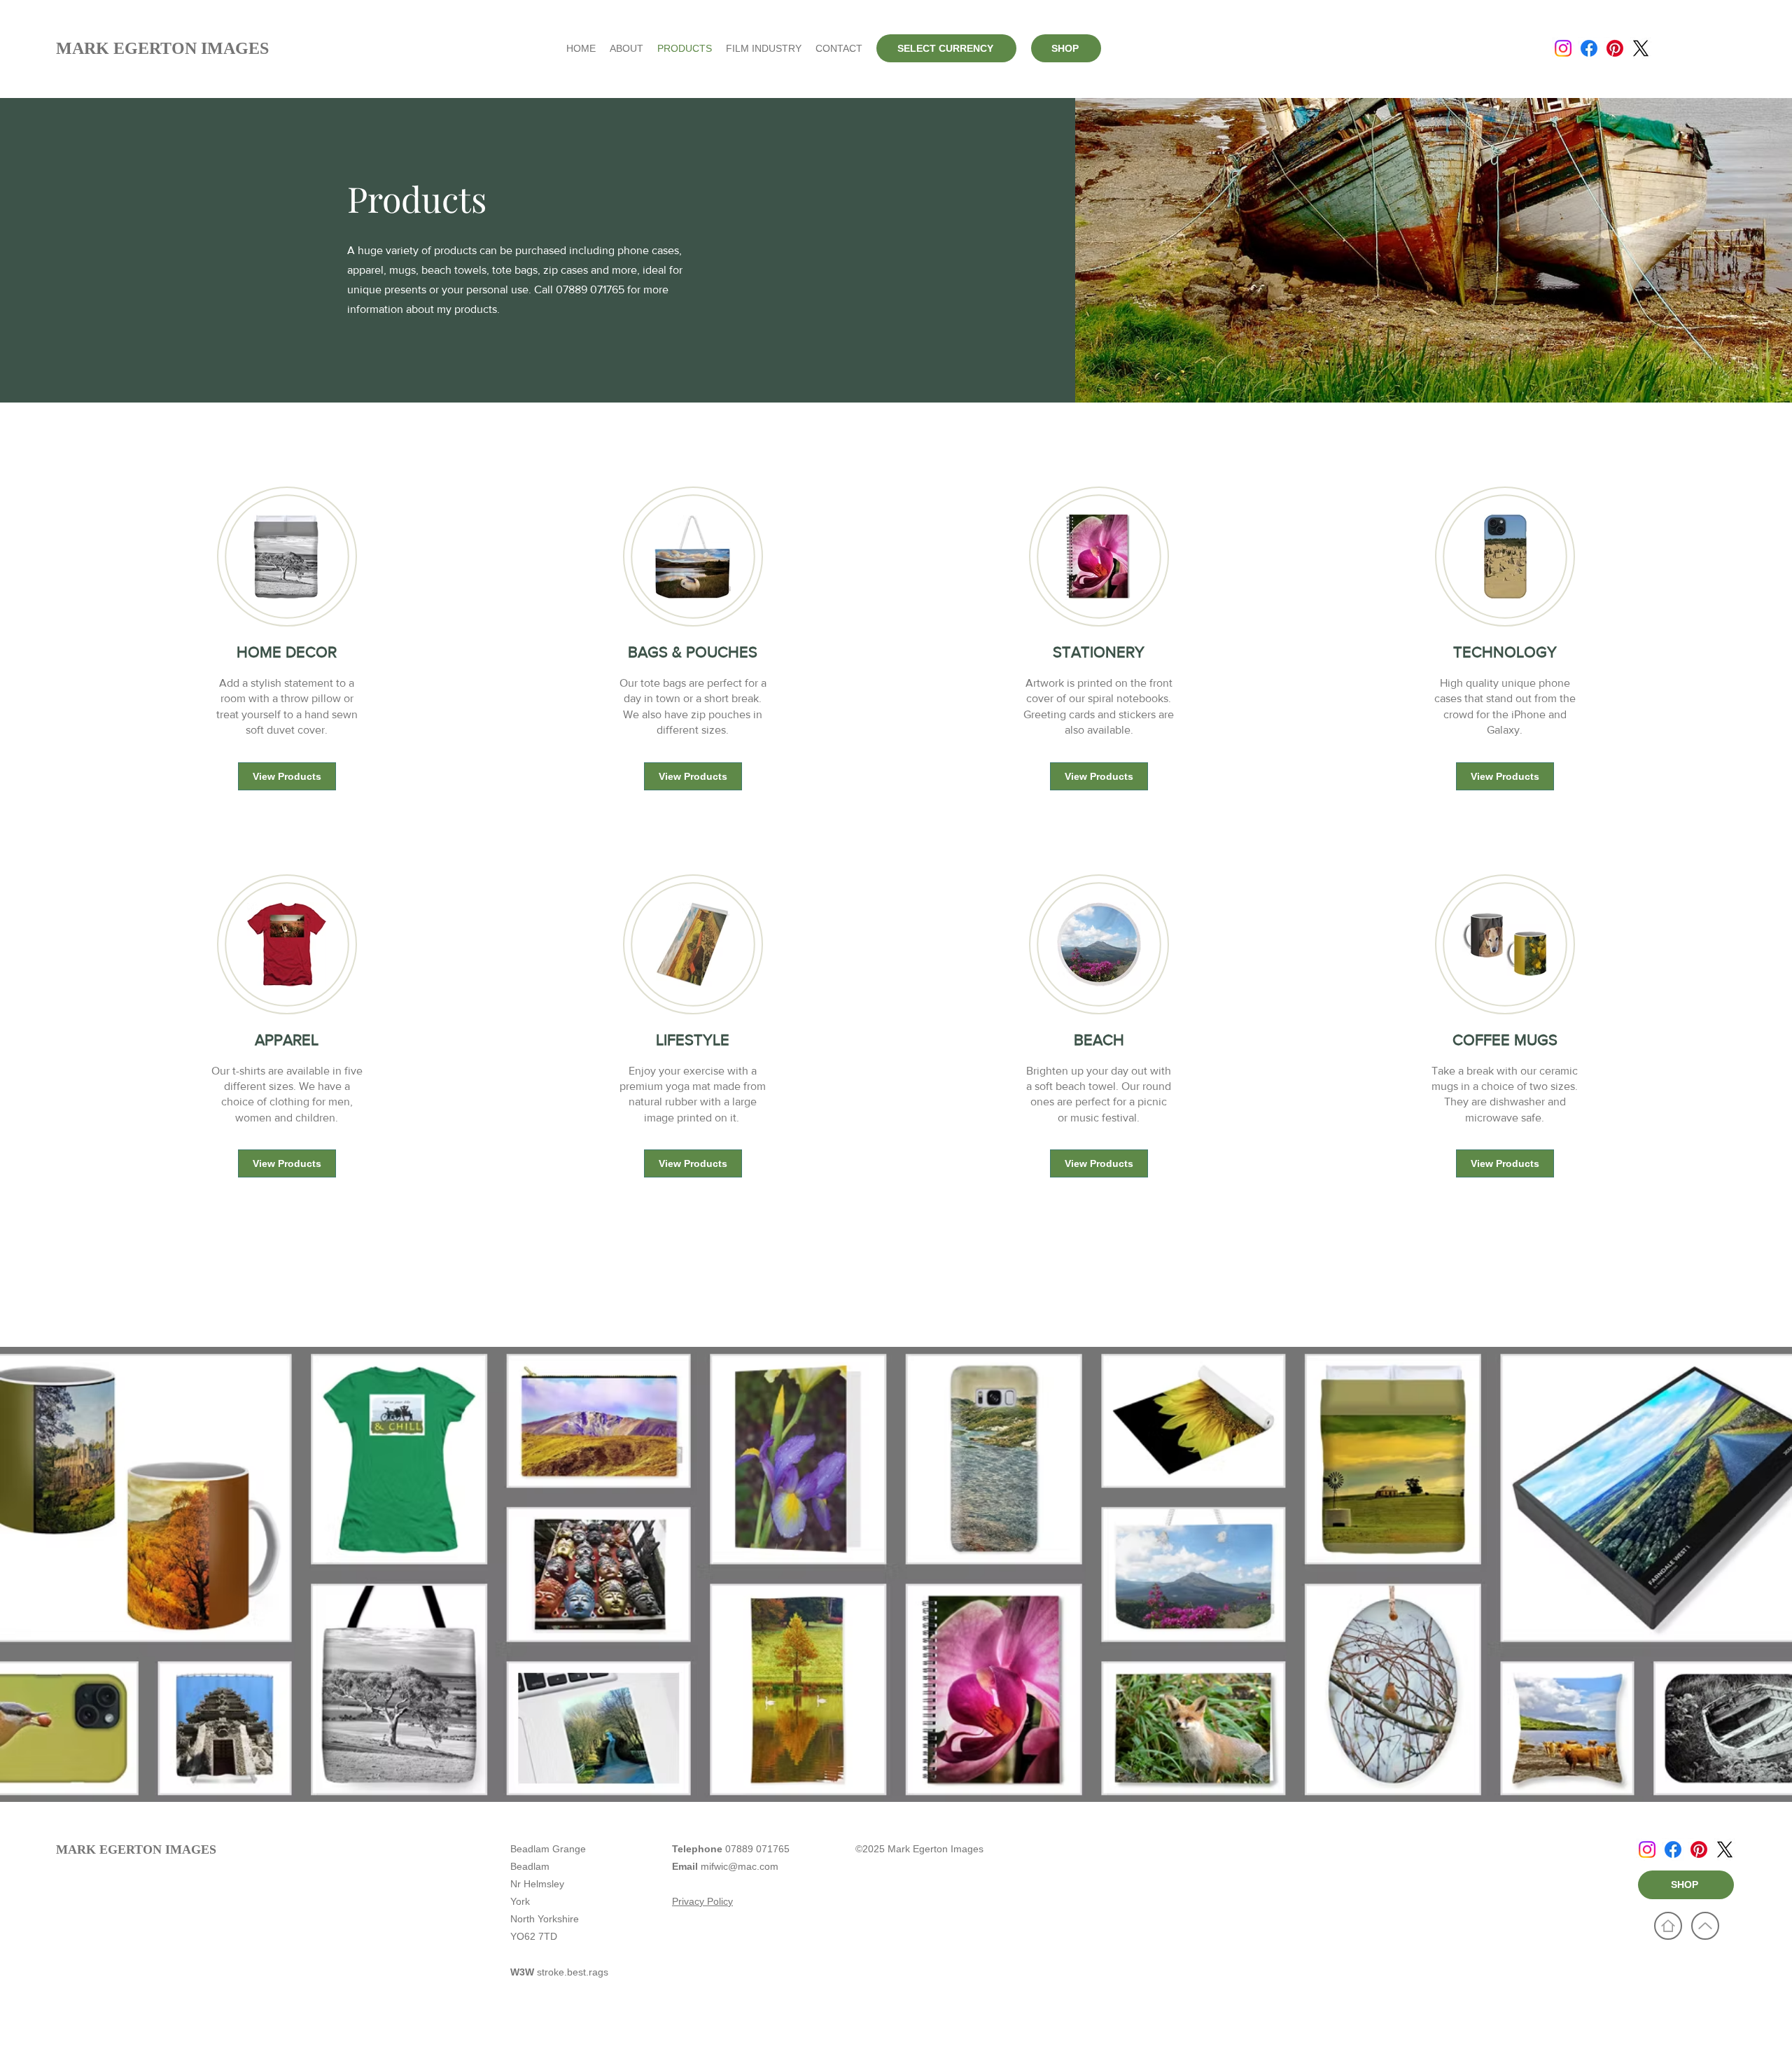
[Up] (1705, 1926)
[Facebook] (1589, 48)
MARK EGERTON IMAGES (136, 1849)
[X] (1641, 48)
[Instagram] (1563, 48)
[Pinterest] (1615, 48)
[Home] (1668, 1926)
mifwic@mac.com (740, 1866)
